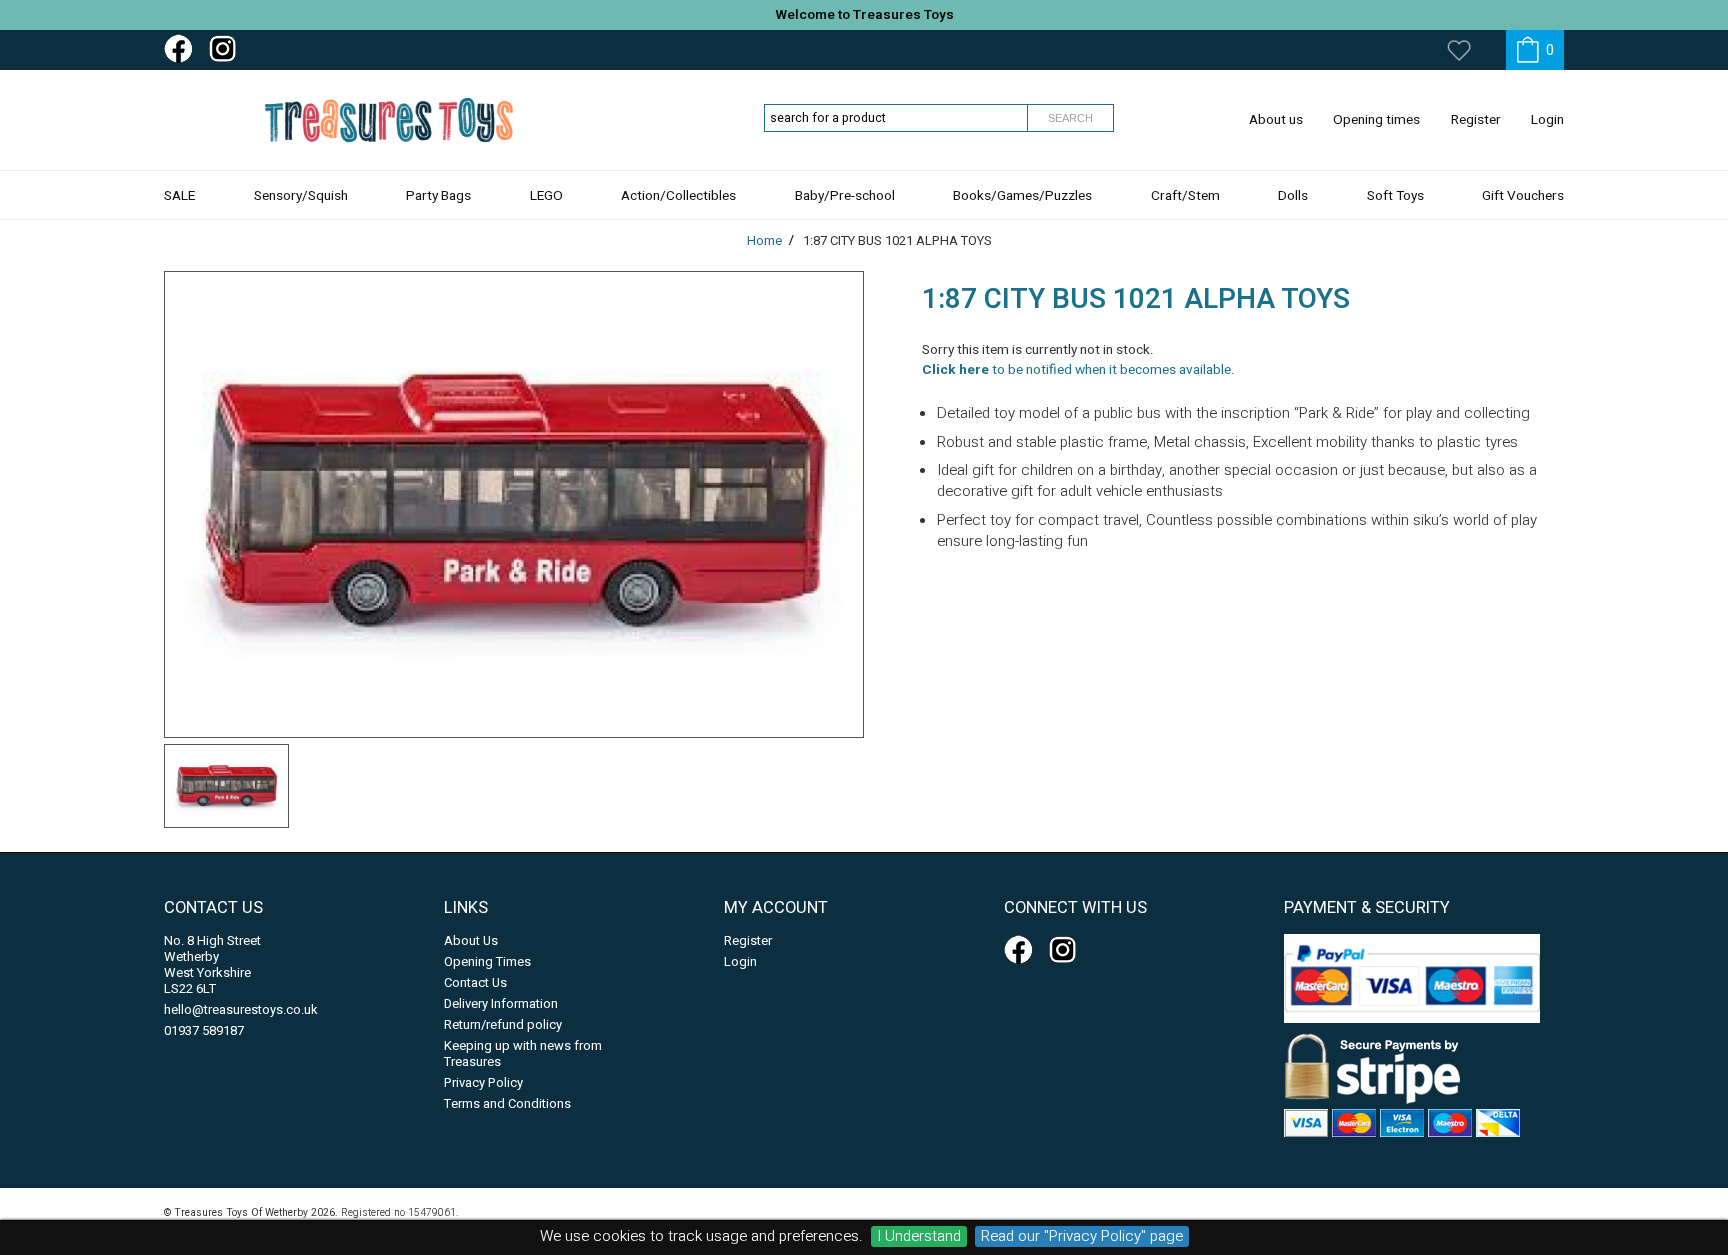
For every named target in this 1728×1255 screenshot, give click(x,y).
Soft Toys (1395, 196)
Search (1070, 118)
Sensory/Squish (301, 196)
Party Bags (438, 196)
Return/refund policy (503, 1024)
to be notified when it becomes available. (1078, 370)
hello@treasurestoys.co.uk (241, 1009)
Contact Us (475, 982)
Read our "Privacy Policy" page (1082, 1236)
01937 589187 (204, 1030)
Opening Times (487, 961)
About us (1276, 120)
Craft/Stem (1185, 196)
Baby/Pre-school (845, 196)
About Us (471, 940)
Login (1547, 120)
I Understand (919, 1236)
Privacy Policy (483, 1082)
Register (1476, 120)
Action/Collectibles (678, 196)
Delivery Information (501, 1003)
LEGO (546, 196)
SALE (179, 196)
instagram (227, 49)
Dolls (1293, 196)
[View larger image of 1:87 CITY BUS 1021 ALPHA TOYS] (514, 504)
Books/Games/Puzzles (1022, 196)
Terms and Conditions (507, 1103)
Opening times (1376, 120)
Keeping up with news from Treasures (523, 1053)
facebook (182, 49)
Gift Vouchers (1523, 196)
